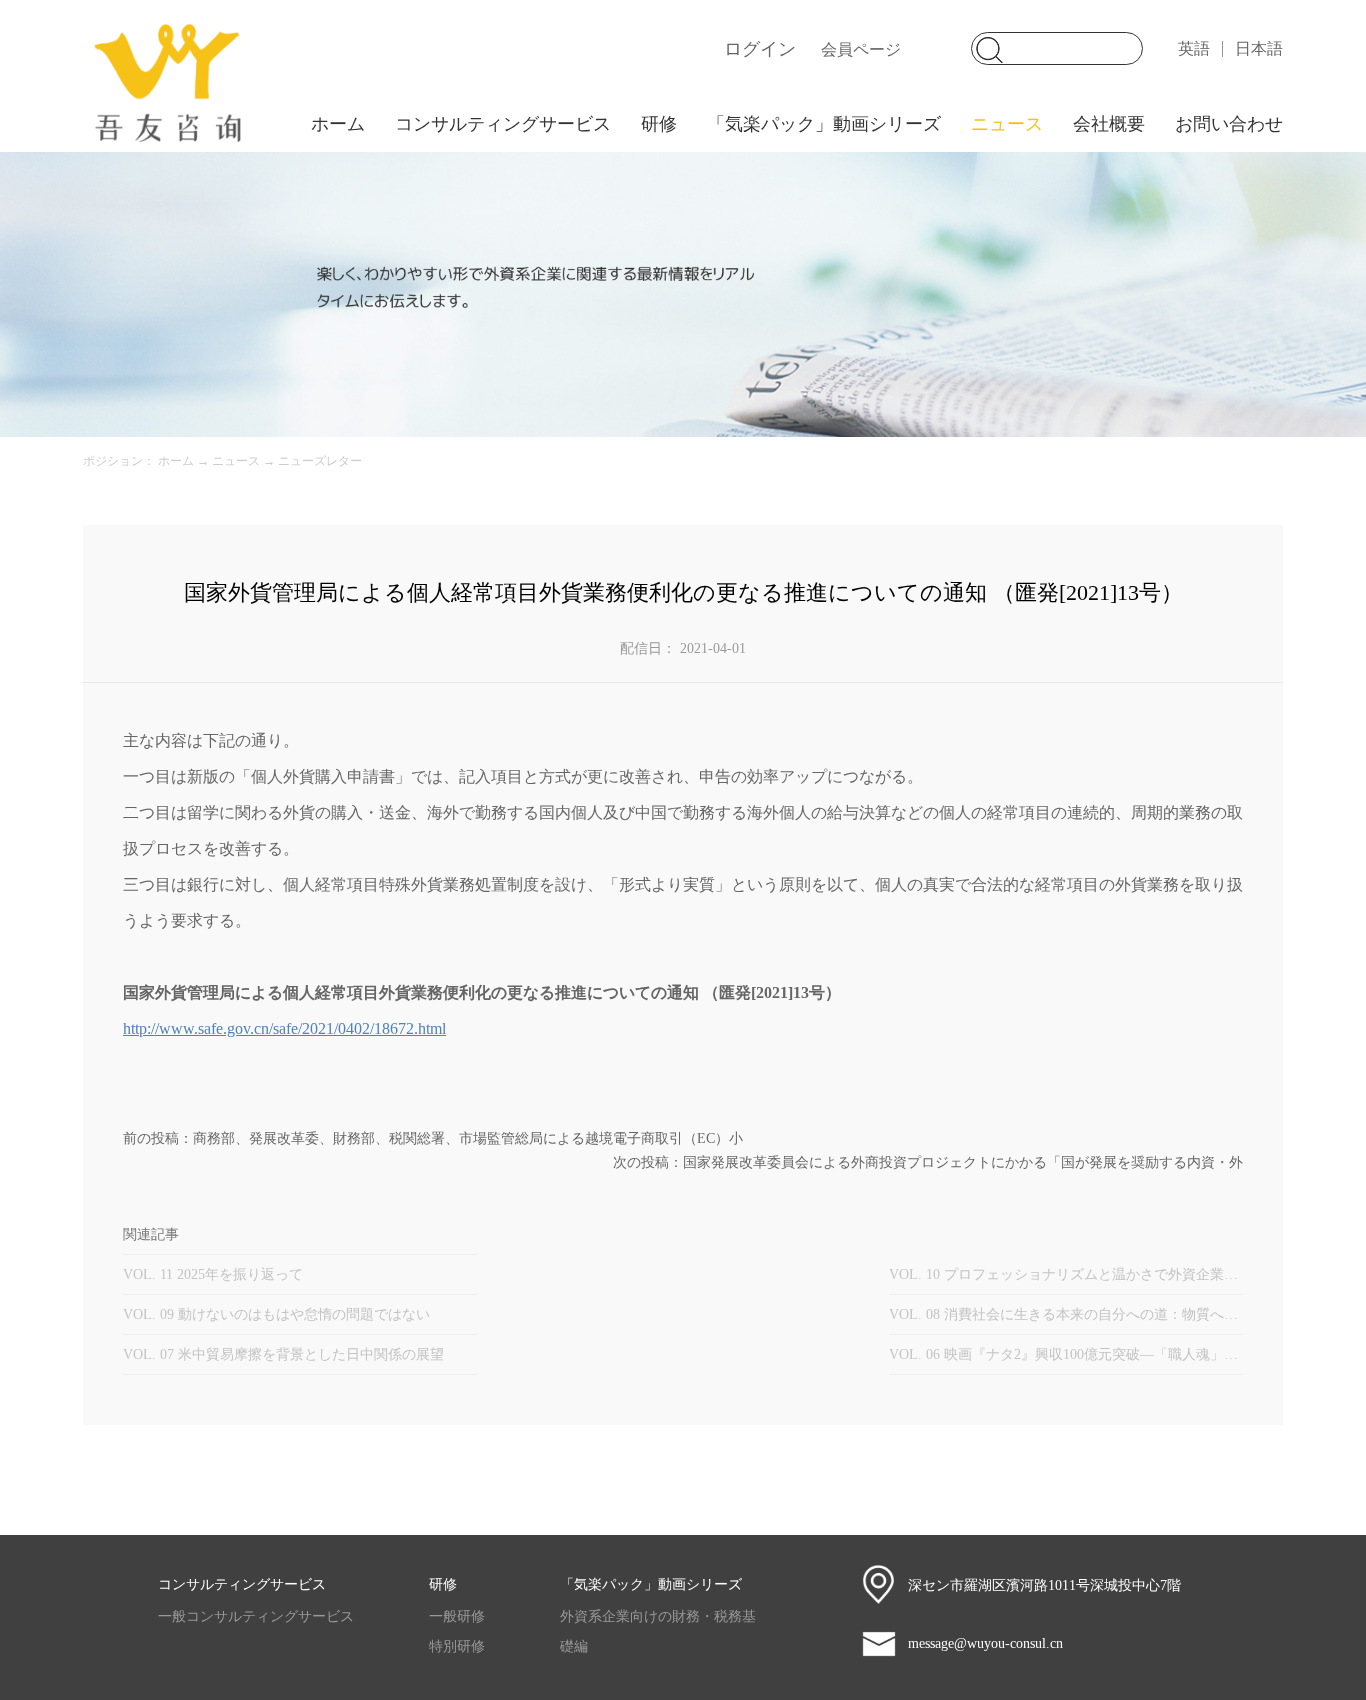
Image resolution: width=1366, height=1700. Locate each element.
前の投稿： (433, 1138)
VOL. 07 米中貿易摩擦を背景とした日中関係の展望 (283, 1354)
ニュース (236, 461)
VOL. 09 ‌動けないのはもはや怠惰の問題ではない (276, 1314)
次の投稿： (928, 1162)
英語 (1194, 48)
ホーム (338, 124)
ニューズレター (320, 461)
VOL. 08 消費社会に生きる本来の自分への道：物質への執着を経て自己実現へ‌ (1066, 1314)
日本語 (1259, 48)
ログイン (760, 49)
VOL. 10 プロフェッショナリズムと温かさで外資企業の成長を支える (1066, 1274)
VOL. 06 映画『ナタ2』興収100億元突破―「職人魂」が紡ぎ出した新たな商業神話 (1066, 1354)
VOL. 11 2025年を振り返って (213, 1274)
